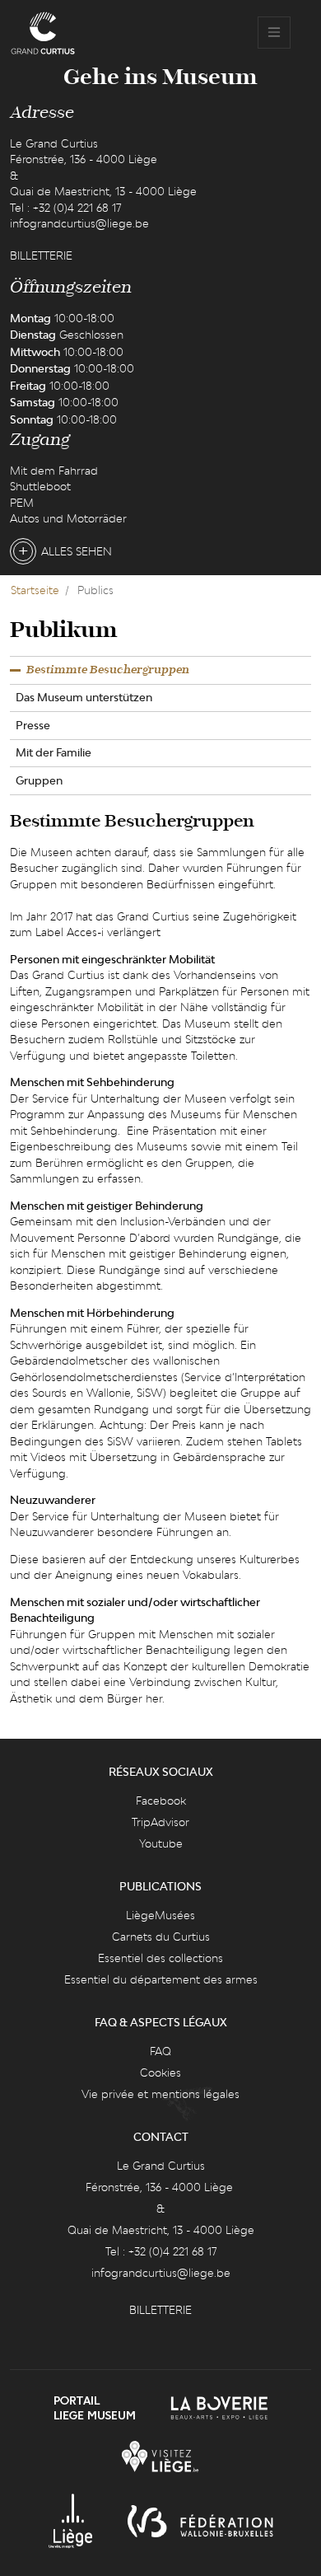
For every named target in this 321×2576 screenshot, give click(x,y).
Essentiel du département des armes (161, 1979)
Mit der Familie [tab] (53, 752)
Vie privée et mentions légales (160, 2094)
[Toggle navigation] (274, 33)
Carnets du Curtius (161, 1937)
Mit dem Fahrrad (54, 471)
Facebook (161, 1801)
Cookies (160, 2073)
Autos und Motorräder (68, 518)
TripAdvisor (160, 1822)
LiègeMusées (160, 1915)
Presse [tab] (33, 725)
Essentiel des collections (160, 1958)
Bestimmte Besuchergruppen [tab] (108, 670)
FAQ (160, 2051)
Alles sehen (77, 551)
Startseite (35, 590)
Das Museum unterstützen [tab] (84, 697)
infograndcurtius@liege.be (79, 223)
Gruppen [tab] (39, 780)
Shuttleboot (40, 486)
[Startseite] (43, 33)
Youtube (161, 1843)
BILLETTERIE (41, 255)
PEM (22, 503)
